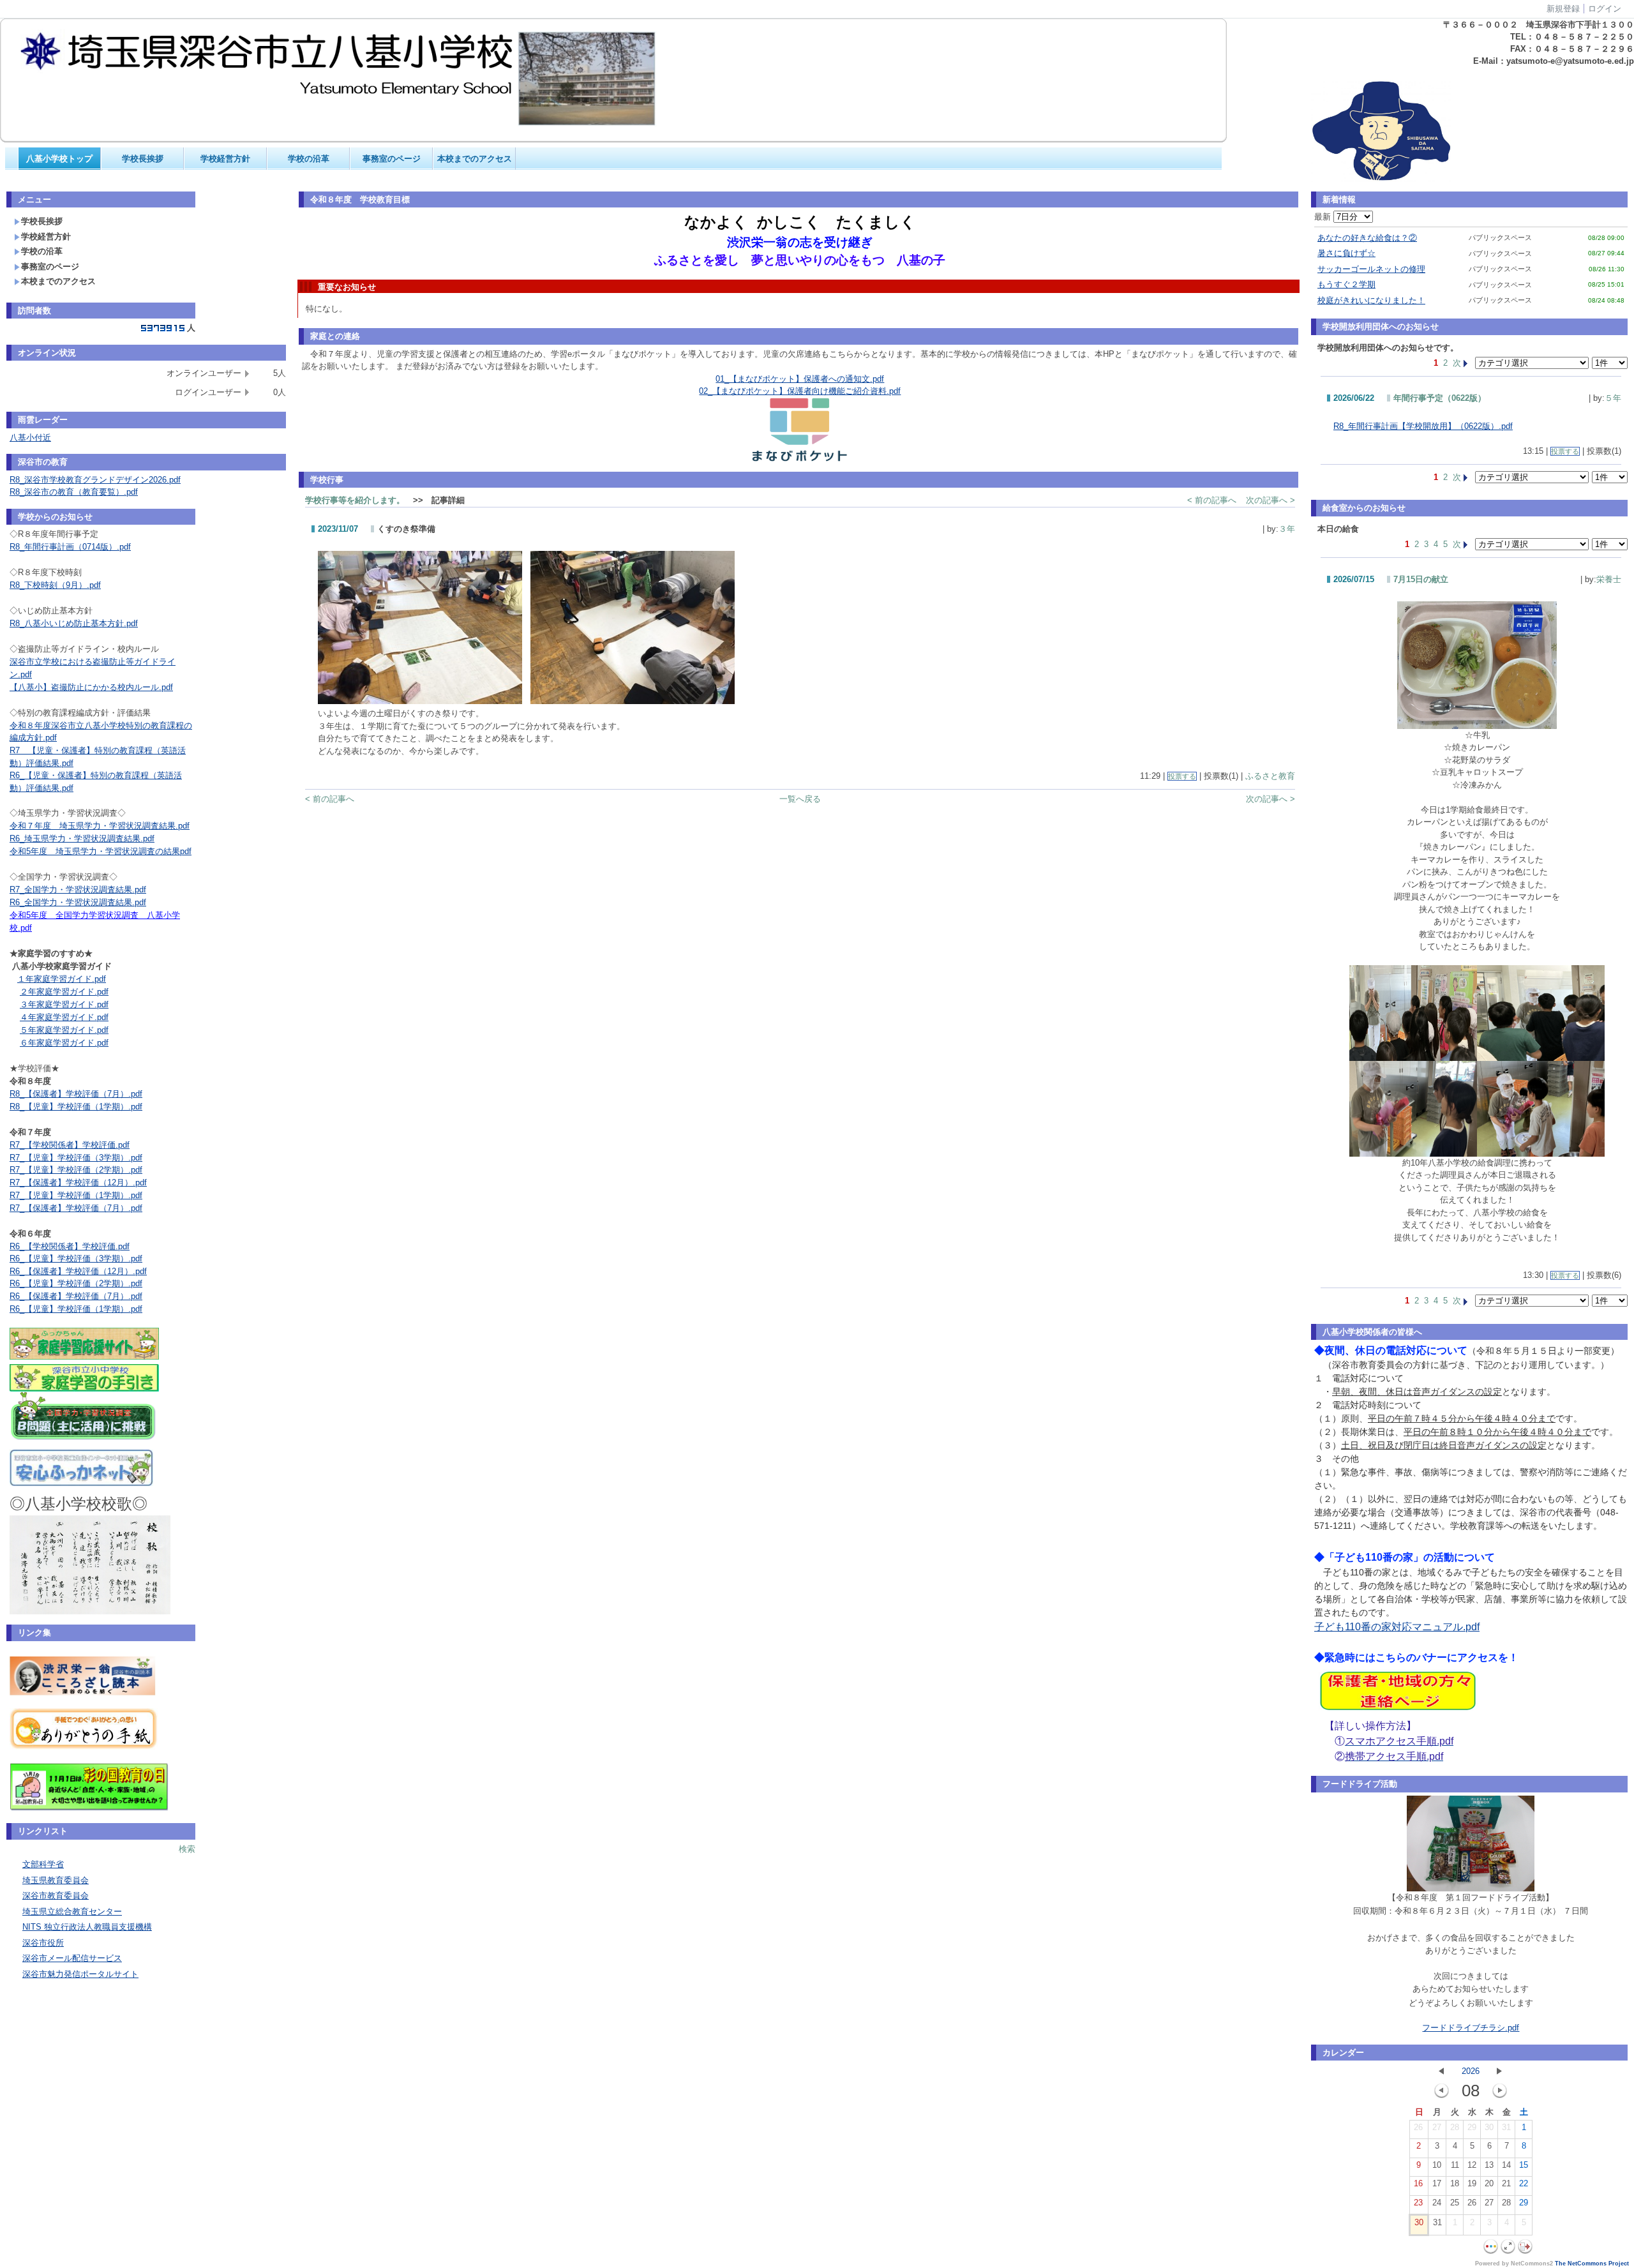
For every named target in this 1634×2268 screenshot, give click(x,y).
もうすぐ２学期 (1346, 284)
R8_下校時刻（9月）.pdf (55, 585)
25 (1455, 2203)
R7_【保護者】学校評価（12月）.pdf (78, 1183)
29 (1472, 2127)
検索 (187, 1849)
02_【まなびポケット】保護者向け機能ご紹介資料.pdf (800, 391)
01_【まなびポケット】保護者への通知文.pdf (800, 379)
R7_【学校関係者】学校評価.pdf (70, 1145)
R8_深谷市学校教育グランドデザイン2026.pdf (95, 480)
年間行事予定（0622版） (1440, 398)
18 (1455, 2183)
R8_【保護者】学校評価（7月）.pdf (76, 1094)
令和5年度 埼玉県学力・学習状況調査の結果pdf (101, 851)
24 (1437, 2203)
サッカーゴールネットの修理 (1371, 269)
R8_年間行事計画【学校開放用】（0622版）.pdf (1423, 426)
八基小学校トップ (59, 159)
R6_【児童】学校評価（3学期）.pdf (76, 1258)
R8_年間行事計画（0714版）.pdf (70, 547)
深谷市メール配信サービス (72, 1958)
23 (1418, 2203)
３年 (1287, 529)
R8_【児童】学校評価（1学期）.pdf (76, 1107)
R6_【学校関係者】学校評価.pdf (70, 1246)
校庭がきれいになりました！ (1371, 300)
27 (1437, 2127)
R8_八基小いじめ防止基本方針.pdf (74, 623)
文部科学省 (43, 1864)
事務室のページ (392, 159)
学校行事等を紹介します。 (355, 500)
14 (1506, 2165)
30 (1489, 2127)
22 (1524, 2183)
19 (1472, 2183)
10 (1437, 2165)
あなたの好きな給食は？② (1367, 238)
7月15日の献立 (1421, 579)
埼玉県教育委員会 (56, 1880)
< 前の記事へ (1212, 500)
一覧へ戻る (800, 799)
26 (1418, 2127)
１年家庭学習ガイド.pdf (62, 979)
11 (1455, 2165)
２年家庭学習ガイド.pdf (64, 992)
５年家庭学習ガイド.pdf (64, 1030)
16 (1418, 2183)
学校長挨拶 (143, 159)
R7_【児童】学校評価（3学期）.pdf (76, 1158)
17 (1437, 2183)
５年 (1613, 398)
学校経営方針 (225, 159)
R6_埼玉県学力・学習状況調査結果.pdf (82, 838)
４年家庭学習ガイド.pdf (64, 1017)
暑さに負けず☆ (1346, 253)
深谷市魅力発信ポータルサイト (80, 1974)
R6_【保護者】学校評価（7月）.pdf (76, 1296)
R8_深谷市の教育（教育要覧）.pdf (74, 492)
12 (1472, 2165)
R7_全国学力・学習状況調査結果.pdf (78, 890)
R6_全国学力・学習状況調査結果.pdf (78, 902)
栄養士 (1609, 579)
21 (1506, 2183)
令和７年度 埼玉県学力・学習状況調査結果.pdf (100, 826)
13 (1489, 2165)
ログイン (1605, 9)
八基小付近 (30, 438)
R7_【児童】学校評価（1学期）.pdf (76, 1195)
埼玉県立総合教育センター (72, 1911)
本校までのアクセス (475, 159)
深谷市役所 (43, 1943)
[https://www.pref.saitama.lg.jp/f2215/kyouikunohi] (89, 1810)
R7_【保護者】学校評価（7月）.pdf (76, 1208)
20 (1489, 2183)
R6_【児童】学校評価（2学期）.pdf (76, 1283)
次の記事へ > (1270, 500)
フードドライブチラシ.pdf (1471, 2028)
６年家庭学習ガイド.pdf (64, 1043)
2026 (1471, 2071)
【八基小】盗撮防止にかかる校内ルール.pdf (91, 687)
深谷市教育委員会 (56, 1896)
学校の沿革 (309, 159)
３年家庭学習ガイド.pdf (64, 1004)
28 (1455, 2127)
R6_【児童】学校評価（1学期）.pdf (76, 1309)
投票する (1182, 776)
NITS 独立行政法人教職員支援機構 (87, 1927)
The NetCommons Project (1592, 2264)
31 (1506, 2127)
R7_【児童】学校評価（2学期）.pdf (76, 1170)
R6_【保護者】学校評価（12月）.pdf (78, 1271)
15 (1524, 2165)
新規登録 (1563, 9)
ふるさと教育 (1270, 776)
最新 (1324, 217)
